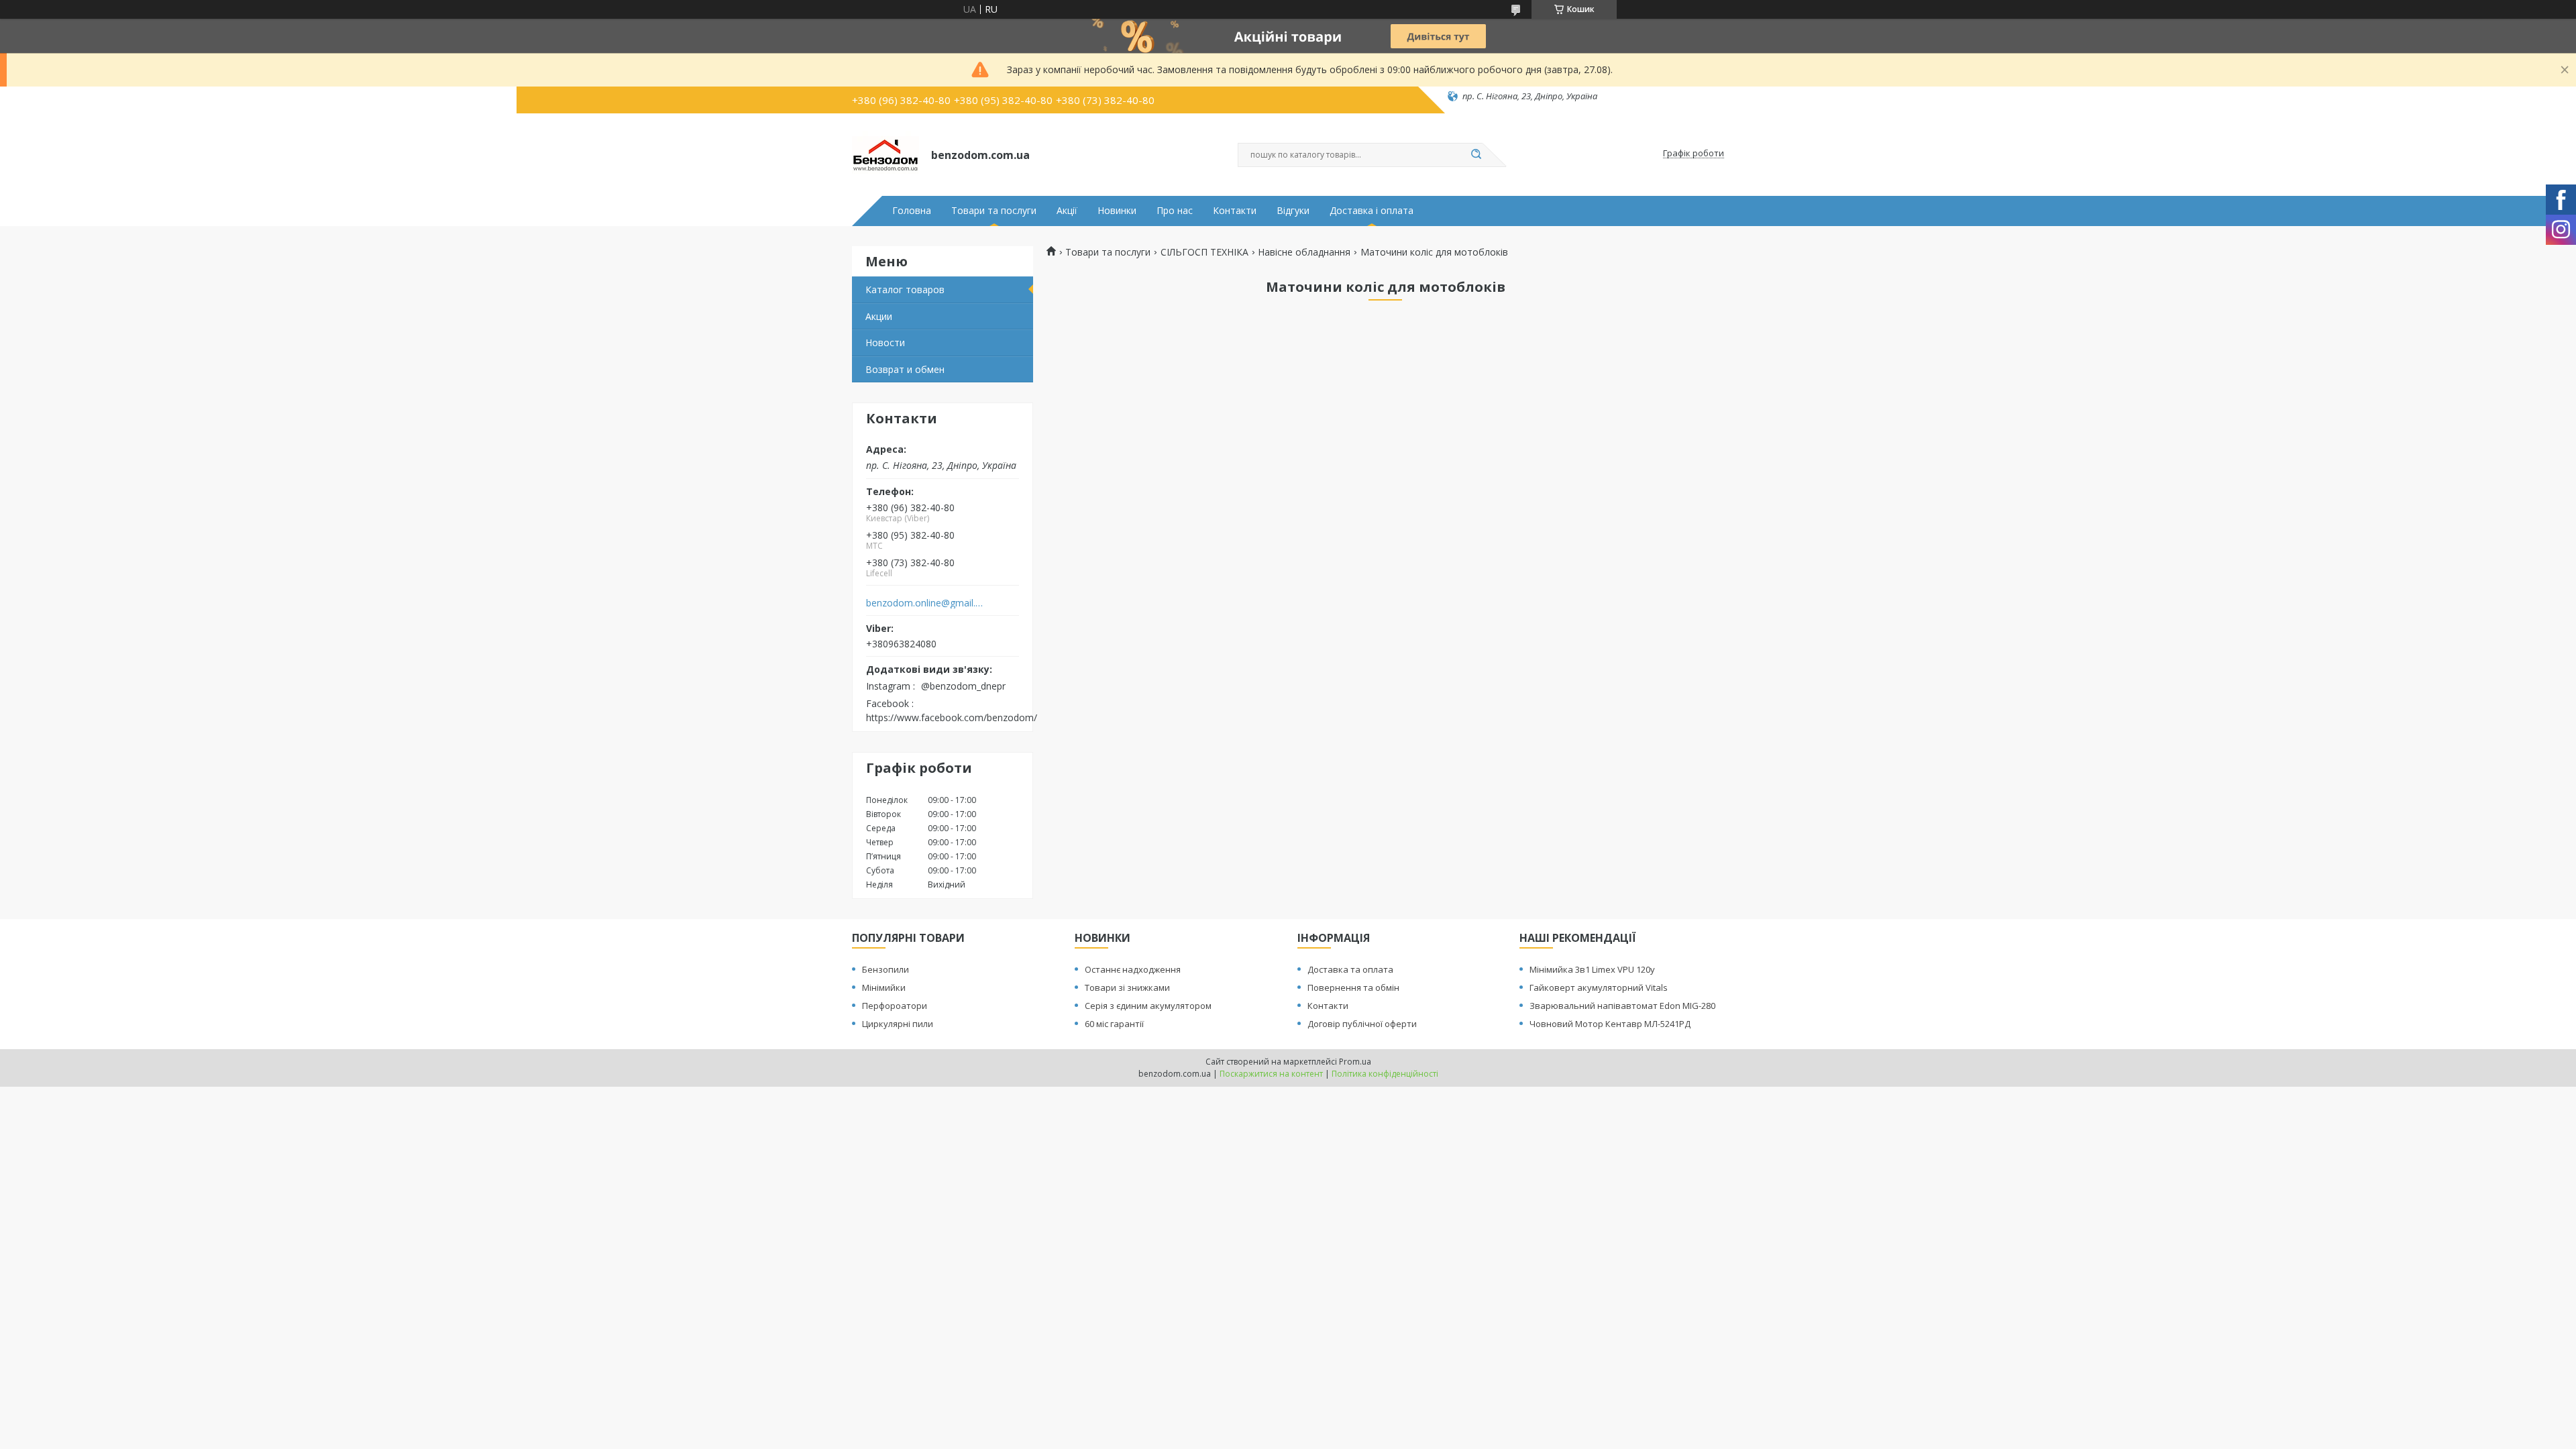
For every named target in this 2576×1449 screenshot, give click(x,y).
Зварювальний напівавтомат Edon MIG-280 (1622, 1006)
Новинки (1117, 211)
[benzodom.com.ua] (885, 154)
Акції (1067, 211)
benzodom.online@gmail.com (925, 603)
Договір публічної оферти (1362, 1024)
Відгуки (1293, 211)
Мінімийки (884, 987)
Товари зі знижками (1127, 987)
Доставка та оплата (1350, 969)
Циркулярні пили (898, 1024)
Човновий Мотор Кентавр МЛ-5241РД (1610, 1024)
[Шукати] (1476, 155)
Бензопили (885, 969)
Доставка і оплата (1372, 211)
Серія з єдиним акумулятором (1148, 1006)
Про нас (1175, 211)
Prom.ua (1355, 1062)
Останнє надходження (1133, 969)
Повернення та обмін (1353, 987)
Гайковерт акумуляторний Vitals (1599, 987)
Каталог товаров (905, 289)
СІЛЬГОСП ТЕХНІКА (1204, 252)
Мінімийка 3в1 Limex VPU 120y (1592, 969)
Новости (885, 342)
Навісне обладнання (1304, 252)
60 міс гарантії (1114, 1024)
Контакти (1235, 211)
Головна (912, 211)
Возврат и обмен (905, 369)
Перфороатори (895, 1006)
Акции (879, 316)
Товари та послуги (994, 211)
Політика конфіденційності (1385, 1074)
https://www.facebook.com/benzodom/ (952, 717)
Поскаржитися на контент (1271, 1074)
